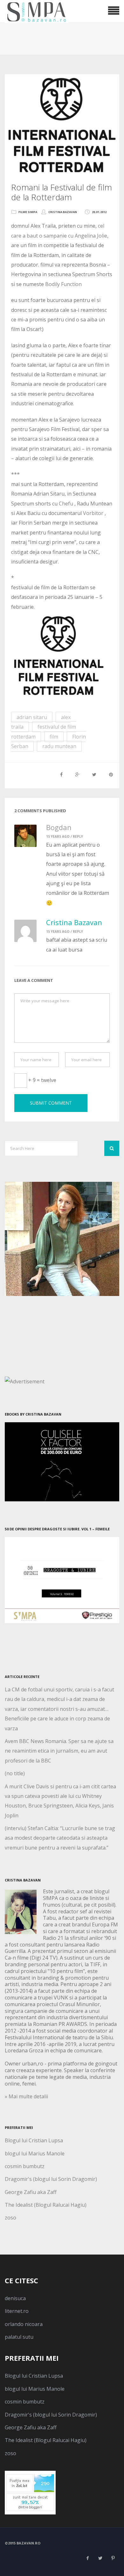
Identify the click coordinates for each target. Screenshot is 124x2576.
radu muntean (59, 746)
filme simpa (28, 212)
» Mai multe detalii (26, 2096)
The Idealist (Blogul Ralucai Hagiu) (46, 2205)
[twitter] (100, 2558)
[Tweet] (94, 774)
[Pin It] (111, 774)
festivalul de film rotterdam (44, 732)
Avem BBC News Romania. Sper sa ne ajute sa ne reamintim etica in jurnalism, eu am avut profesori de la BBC (59, 1751)
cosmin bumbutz (25, 2166)
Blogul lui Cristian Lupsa (34, 2140)
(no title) (15, 1773)
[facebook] (87, 2558)
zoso (10, 2218)
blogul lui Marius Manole (35, 2153)
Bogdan (59, 827)
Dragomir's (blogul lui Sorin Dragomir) (51, 2179)
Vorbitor (94, 513)
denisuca (15, 2298)
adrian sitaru (32, 717)
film (54, 737)
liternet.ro (17, 2311)
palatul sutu (19, 2337)
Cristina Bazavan (63, 212)
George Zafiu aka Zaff (31, 2192)
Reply (78, 836)
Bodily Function (63, 284)
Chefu (66, 504)
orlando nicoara (24, 2324)
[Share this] (61, 774)
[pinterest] (113, 2558)
